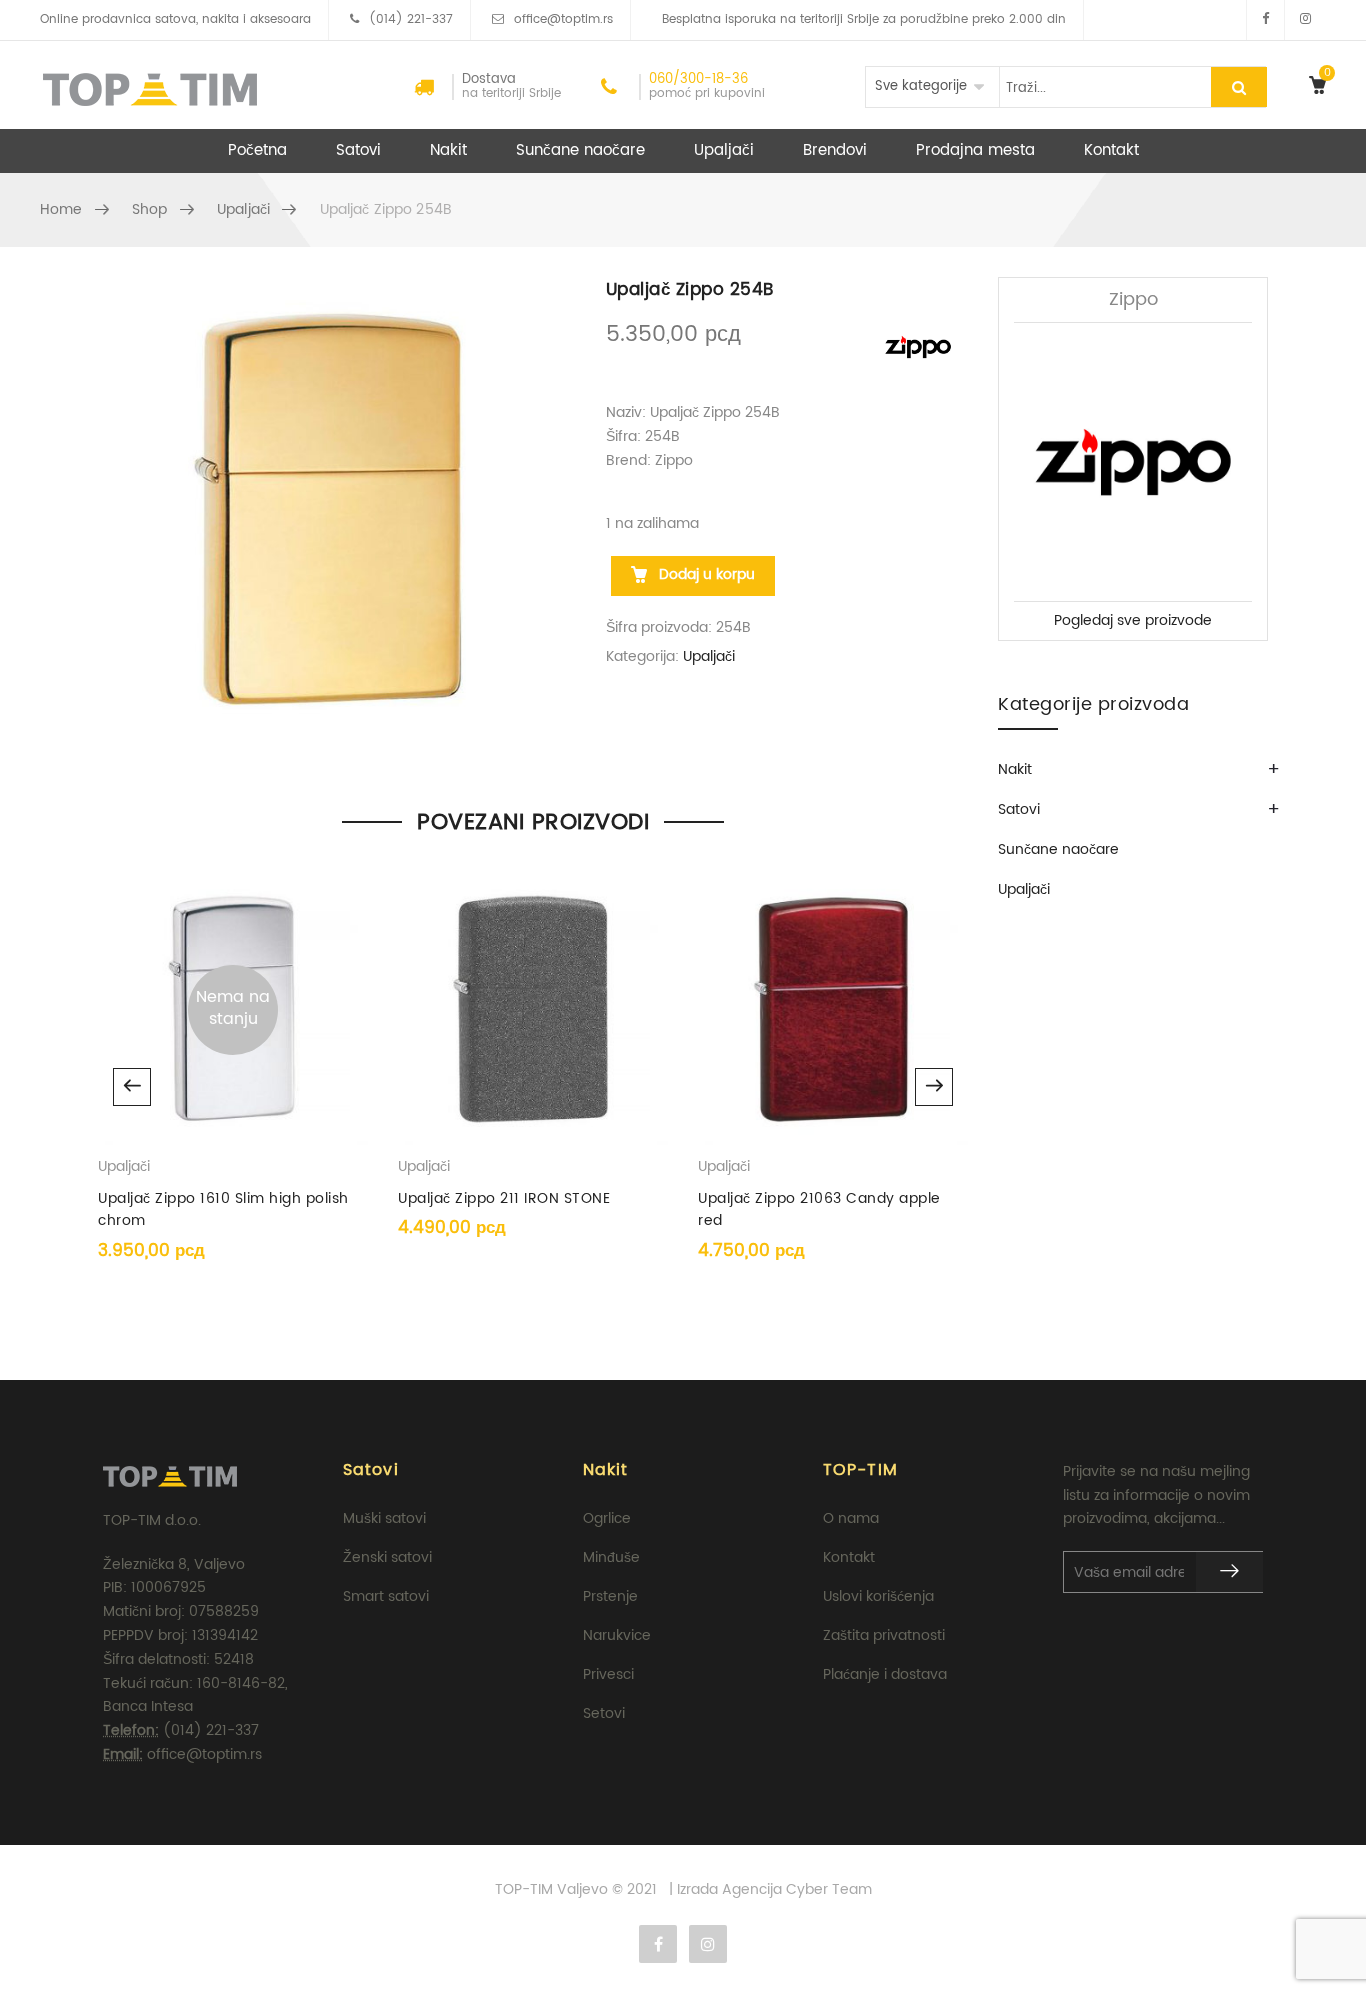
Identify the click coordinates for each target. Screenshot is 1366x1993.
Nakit (448, 150)
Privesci (608, 1674)
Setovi (604, 1713)
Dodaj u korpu (705, 574)
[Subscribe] (1229, 1572)
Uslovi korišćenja (878, 1596)
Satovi (358, 150)
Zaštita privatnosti (884, 1635)
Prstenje (610, 1596)
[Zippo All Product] (918, 346)
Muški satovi (384, 1518)
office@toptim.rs (563, 19)
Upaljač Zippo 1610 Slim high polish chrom (223, 1209)
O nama (851, 1518)
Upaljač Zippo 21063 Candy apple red (819, 1209)
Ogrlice (607, 1518)
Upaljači (724, 150)
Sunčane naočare (580, 150)
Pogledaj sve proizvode (1133, 620)
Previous (132, 1087)
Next (934, 1087)
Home (61, 209)
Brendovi (835, 150)
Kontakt (1111, 150)
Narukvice (617, 1635)
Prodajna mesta (975, 150)
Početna (257, 150)
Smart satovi (386, 1596)
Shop (150, 209)
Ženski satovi (387, 1557)
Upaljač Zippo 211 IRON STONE (504, 1198)
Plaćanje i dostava (885, 1674)
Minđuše (611, 1557)
